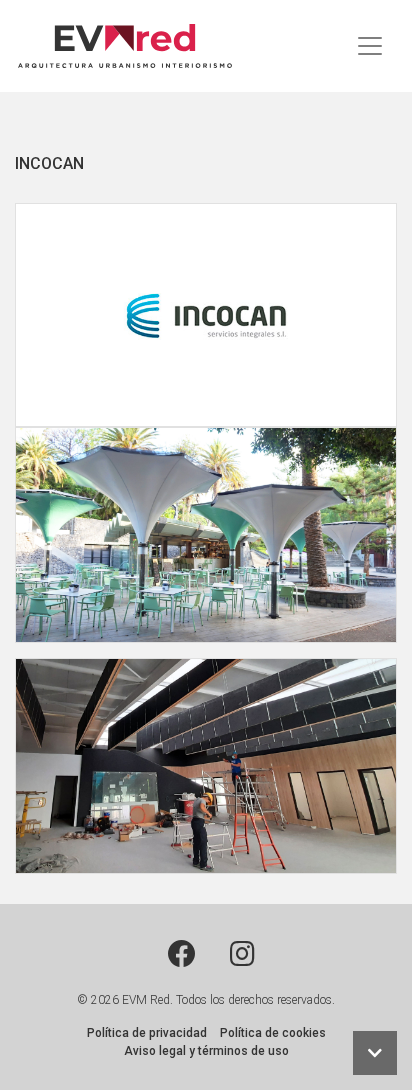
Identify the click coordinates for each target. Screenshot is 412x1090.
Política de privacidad (147, 1033)
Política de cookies (273, 1033)
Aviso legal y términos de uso (206, 1051)
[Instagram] (242, 954)
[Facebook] (182, 954)
